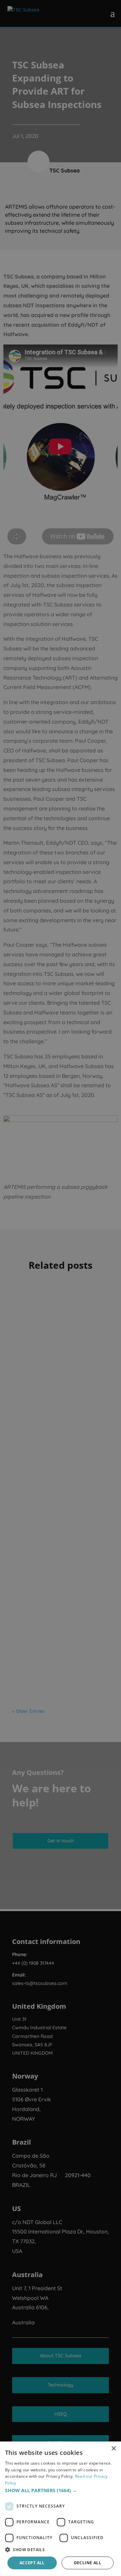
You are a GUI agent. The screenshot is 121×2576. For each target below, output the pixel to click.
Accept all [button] (32, 2563)
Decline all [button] (88, 2563)
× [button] (113, 2449)
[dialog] (61, 2509)
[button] (61, 2490)
